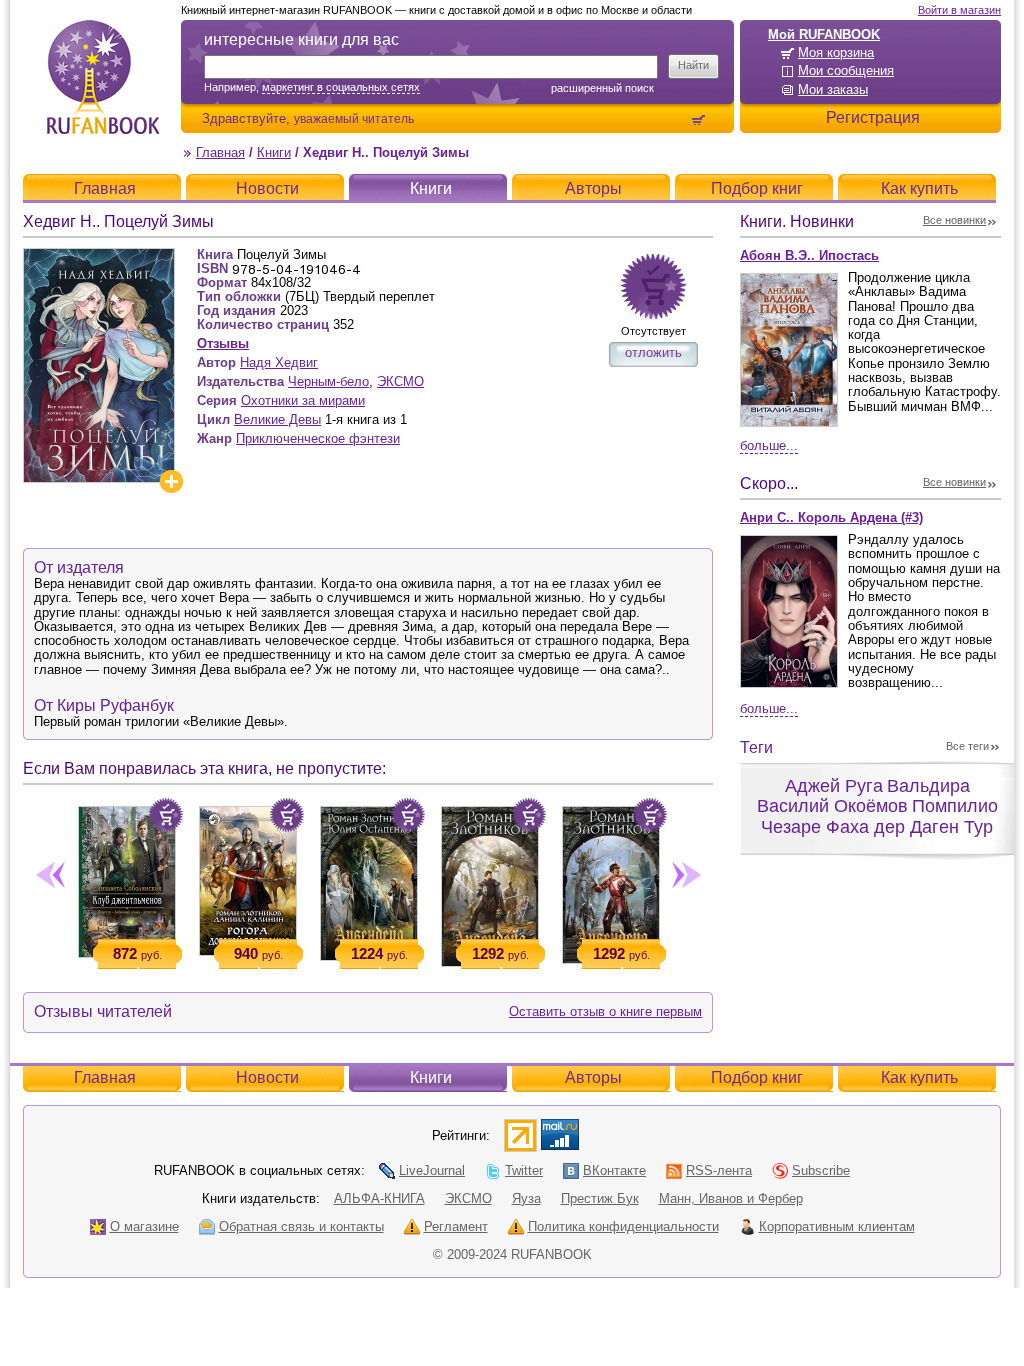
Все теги (967, 746)
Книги (274, 152)
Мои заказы (833, 89)
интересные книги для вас (301, 39)
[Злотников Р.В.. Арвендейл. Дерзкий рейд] (610, 881)
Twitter (524, 1170)
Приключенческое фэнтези (318, 438)
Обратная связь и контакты (301, 1226)
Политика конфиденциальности (623, 1226)
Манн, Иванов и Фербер (731, 1198)
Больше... (769, 445)
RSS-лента (719, 1170)
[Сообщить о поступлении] (653, 286)
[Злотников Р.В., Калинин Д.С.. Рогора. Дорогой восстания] (247, 877)
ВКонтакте (614, 1170)
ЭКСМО (400, 381)
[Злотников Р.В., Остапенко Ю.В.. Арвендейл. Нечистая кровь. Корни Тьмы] (368, 879)
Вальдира (928, 786)
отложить (653, 352)
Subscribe (821, 1170)
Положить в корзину (166, 815)
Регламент (456, 1226)
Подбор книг (757, 188)
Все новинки (954, 220)
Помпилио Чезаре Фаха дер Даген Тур (879, 816)
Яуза (526, 1198)
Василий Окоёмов (832, 806)
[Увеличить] (171, 481)
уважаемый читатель (354, 118)
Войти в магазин (959, 10)
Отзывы (223, 343)
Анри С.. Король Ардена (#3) (831, 517)
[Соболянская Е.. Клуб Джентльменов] (126, 878)
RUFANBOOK (103, 77)
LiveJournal (432, 1170)
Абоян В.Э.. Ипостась (809, 255)
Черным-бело (328, 381)
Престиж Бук (600, 1198)
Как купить (919, 188)
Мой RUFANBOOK (824, 34)
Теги (756, 747)
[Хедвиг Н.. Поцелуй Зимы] (99, 256)
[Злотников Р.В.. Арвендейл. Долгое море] (489, 882)
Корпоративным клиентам (837, 1226)
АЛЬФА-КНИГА (379, 1198)
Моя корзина (836, 52)
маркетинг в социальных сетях (341, 87)
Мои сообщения (846, 70)
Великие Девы (277, 419)
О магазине (144, 1226)
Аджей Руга (834, 786)
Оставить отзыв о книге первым (605, 1011)
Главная (220, 152)
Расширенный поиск (602, 88)
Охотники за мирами (303, 400)
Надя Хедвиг (279, 362)
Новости (267, 188)
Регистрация (873, 117)
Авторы (593, 188)
